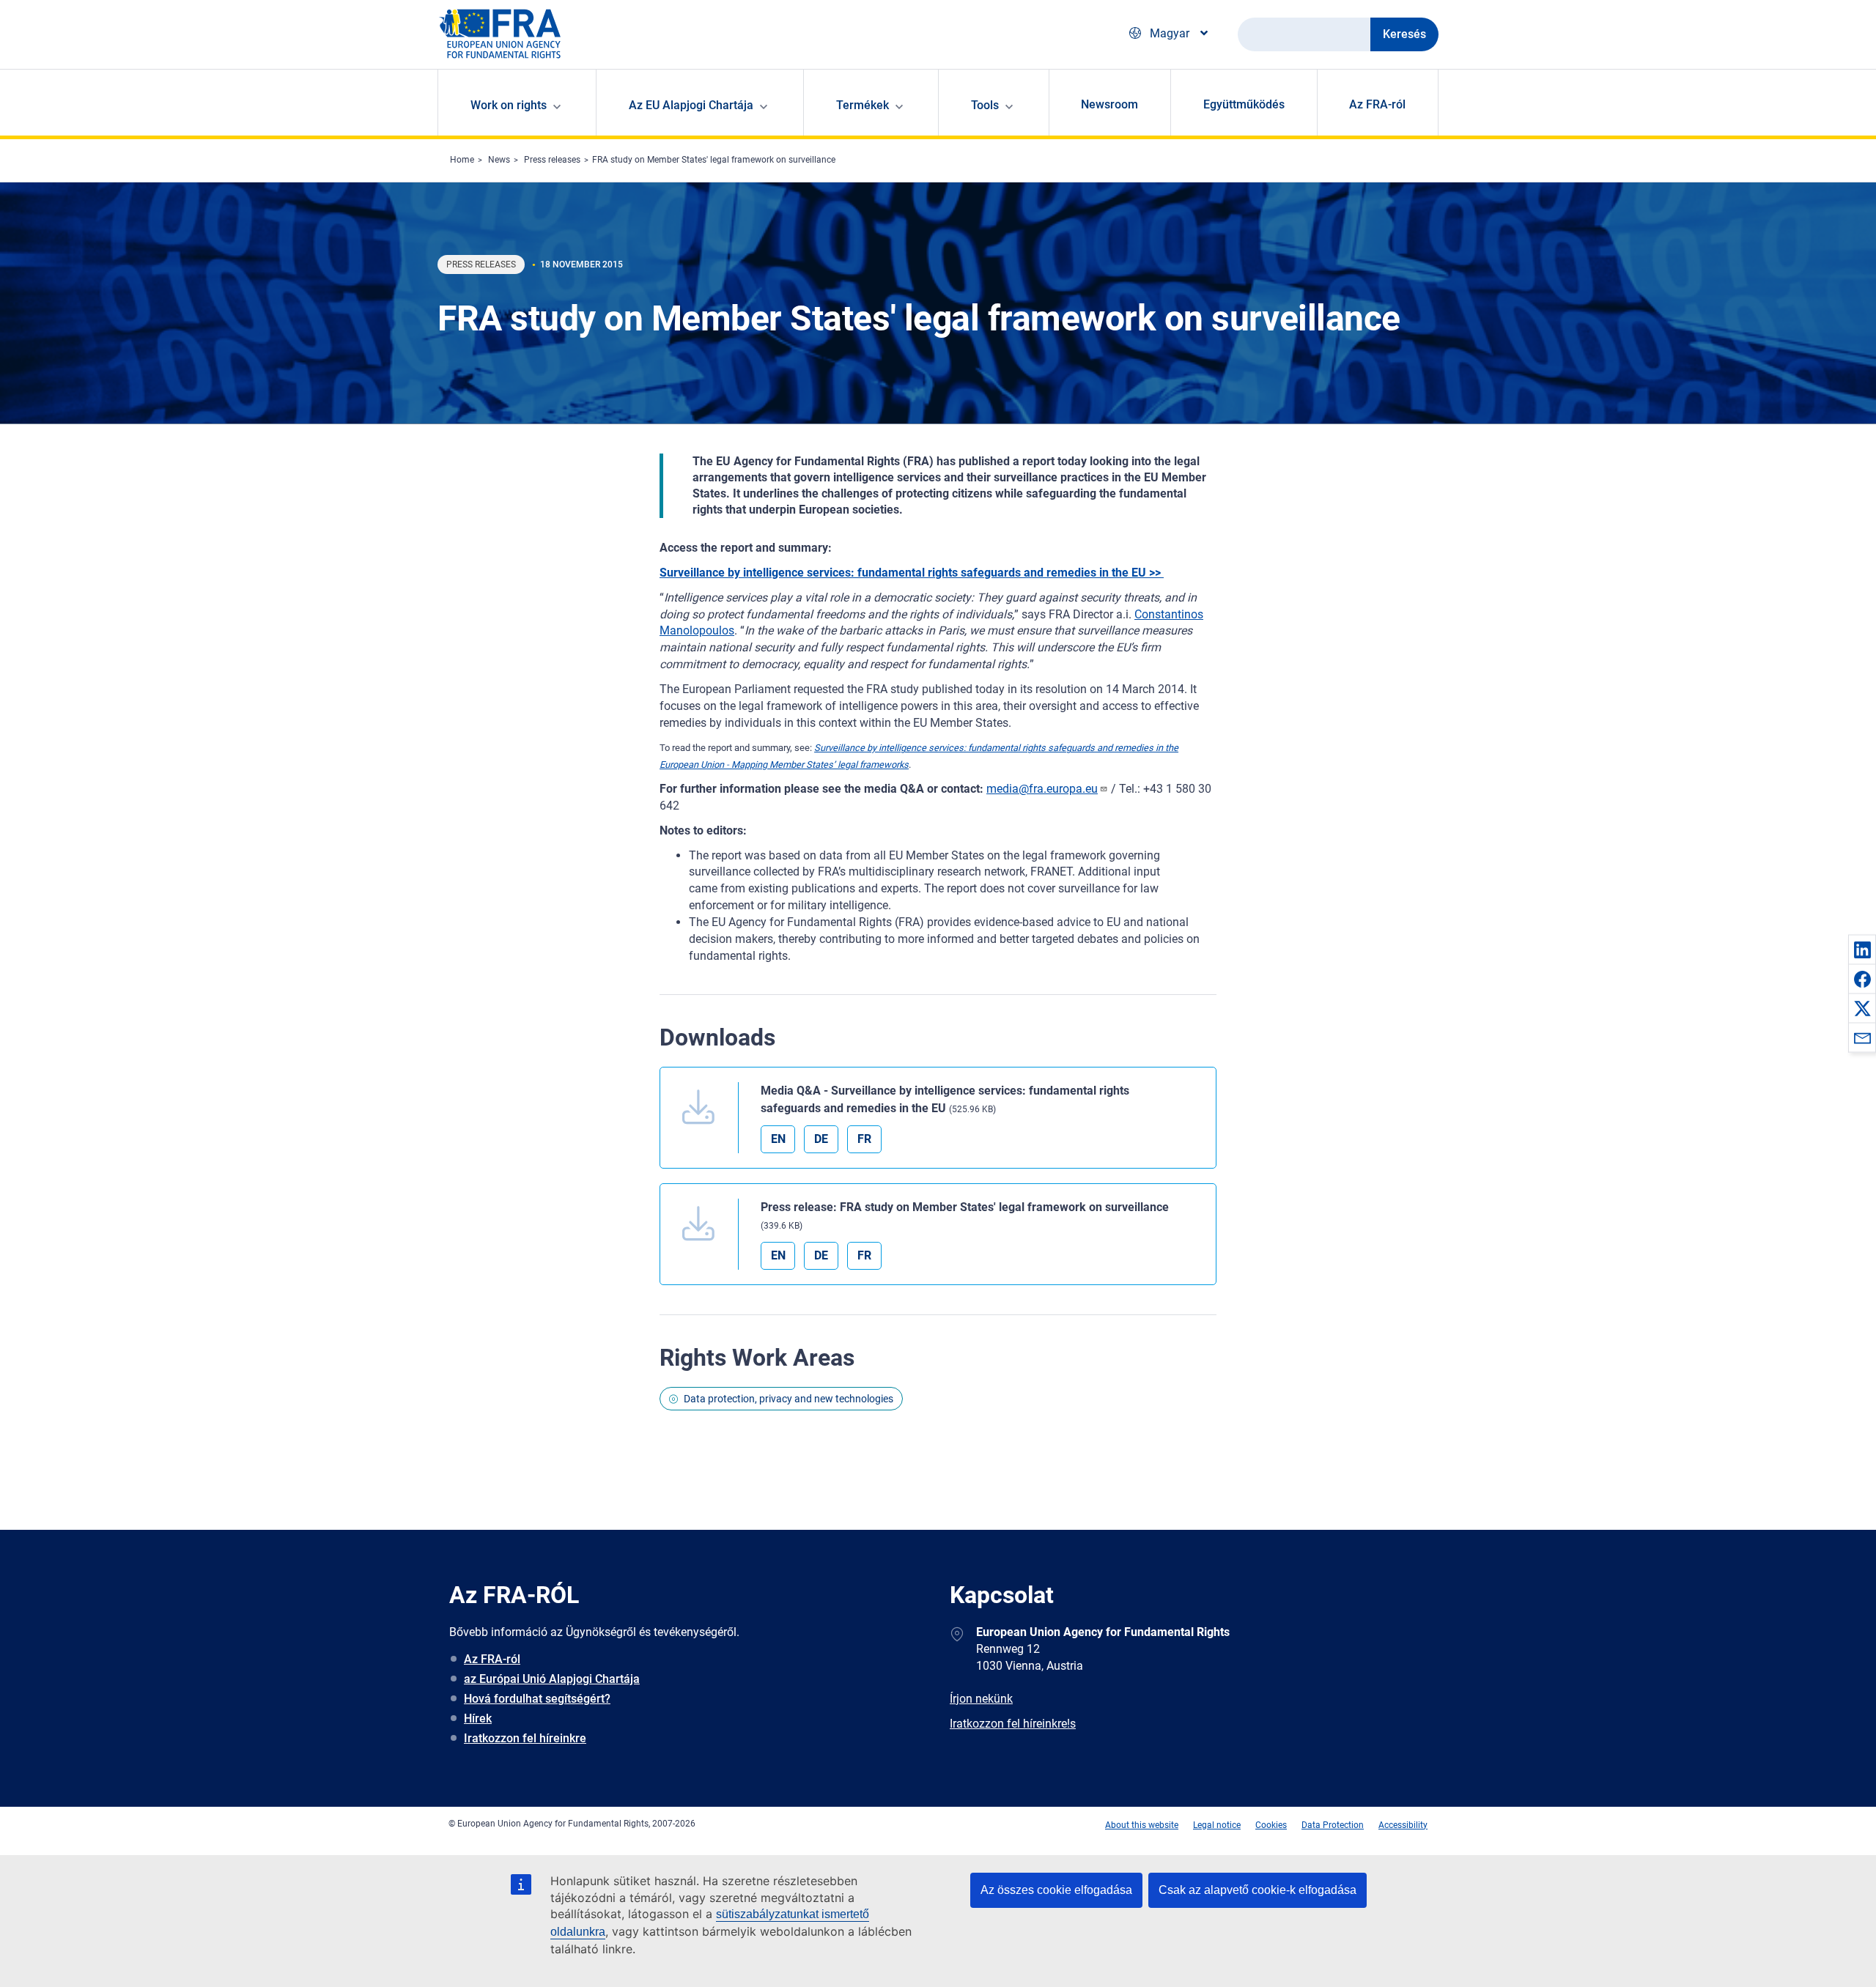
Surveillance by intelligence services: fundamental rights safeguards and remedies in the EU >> (912, 573)
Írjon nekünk (981, 1699)
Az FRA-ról (1377, 104)
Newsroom (1109, 104)
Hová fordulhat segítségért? (537, 1699)
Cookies (1271, 1825)
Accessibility (1403, 1825)
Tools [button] (985, 105)
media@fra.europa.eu (1042, 789)
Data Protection (1333, 1825)
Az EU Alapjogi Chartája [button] (691, 105)
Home (462, 160)
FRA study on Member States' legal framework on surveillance (714, 160)
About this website (1142, 1825)
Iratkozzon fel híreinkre (525, 1738)
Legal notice (1217, 1825)
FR (864, 1139)
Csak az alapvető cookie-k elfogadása (1258, 1890)
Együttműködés (1244, 104)
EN (778, 1139)
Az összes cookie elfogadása (1056, 1890)
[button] (1862, 950)
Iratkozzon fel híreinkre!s (1013, 1724)
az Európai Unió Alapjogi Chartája (552, 1679)
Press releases (552, 160)
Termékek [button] (863, 105)
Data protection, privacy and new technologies (789, 1399)
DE (821, 1139)
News (499, 160)
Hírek (478, 1718)
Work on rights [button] (509, 105)
